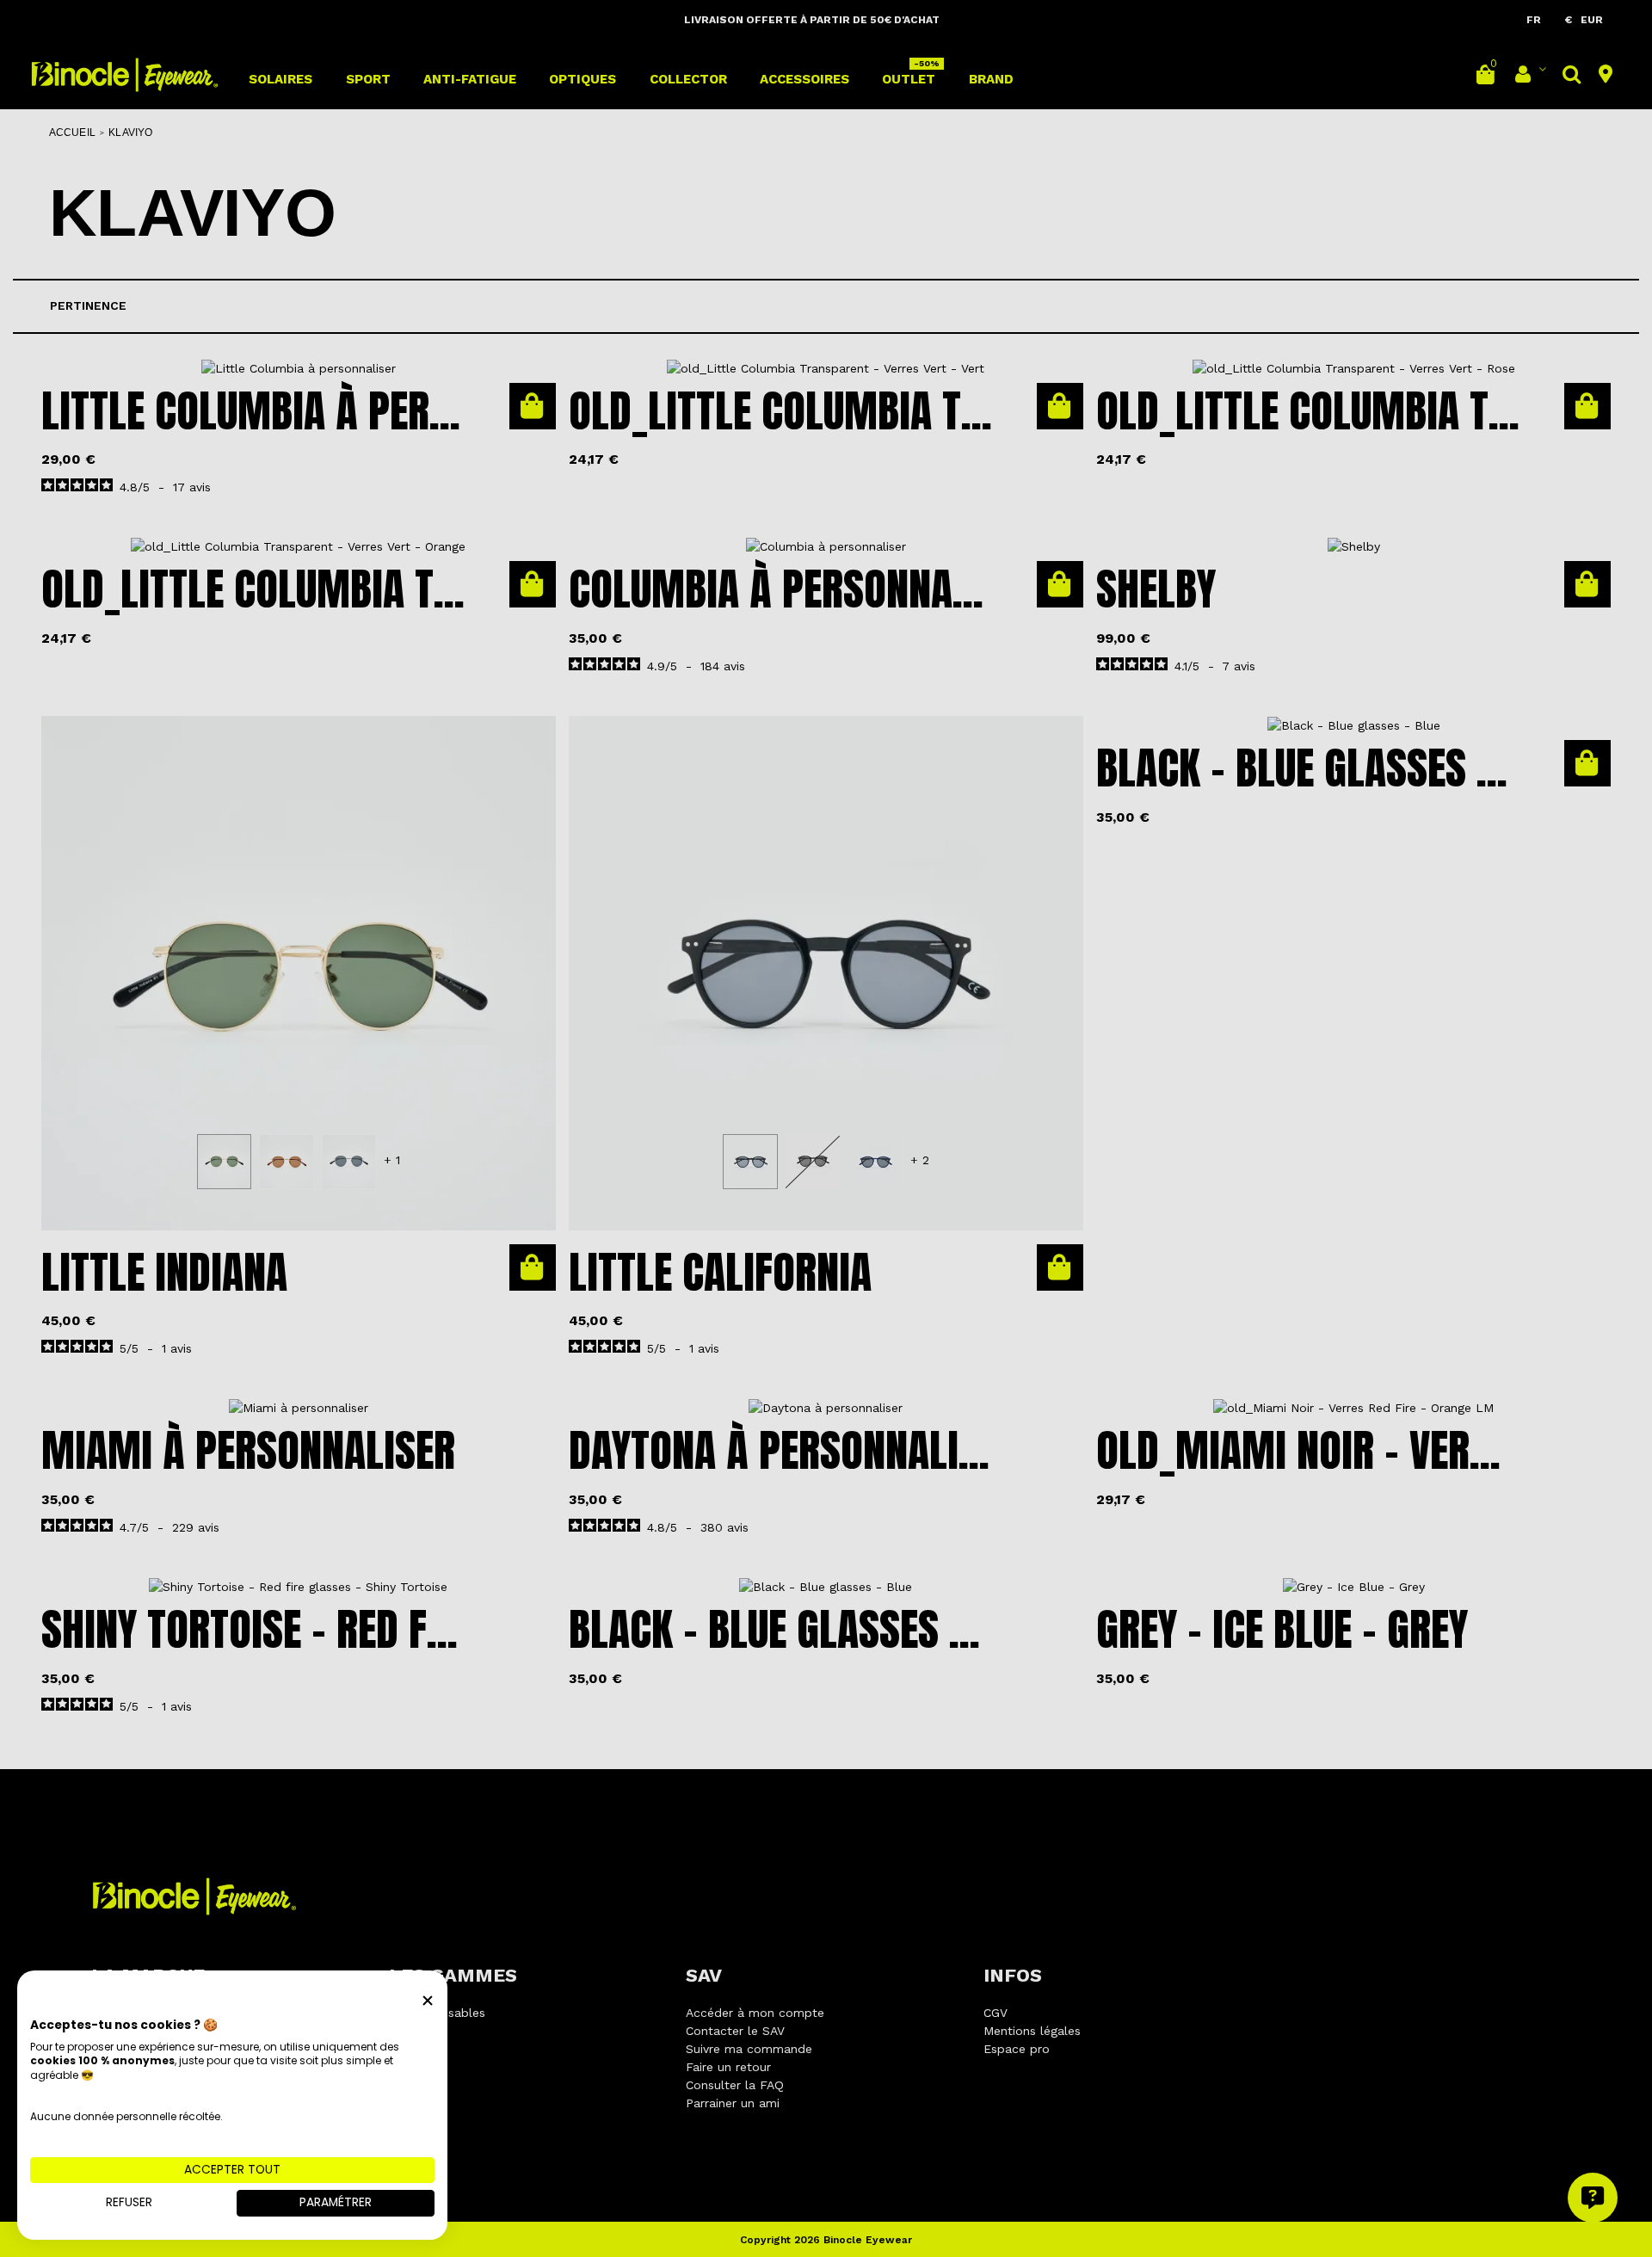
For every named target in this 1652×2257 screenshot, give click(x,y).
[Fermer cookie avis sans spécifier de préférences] (428, 2000)
